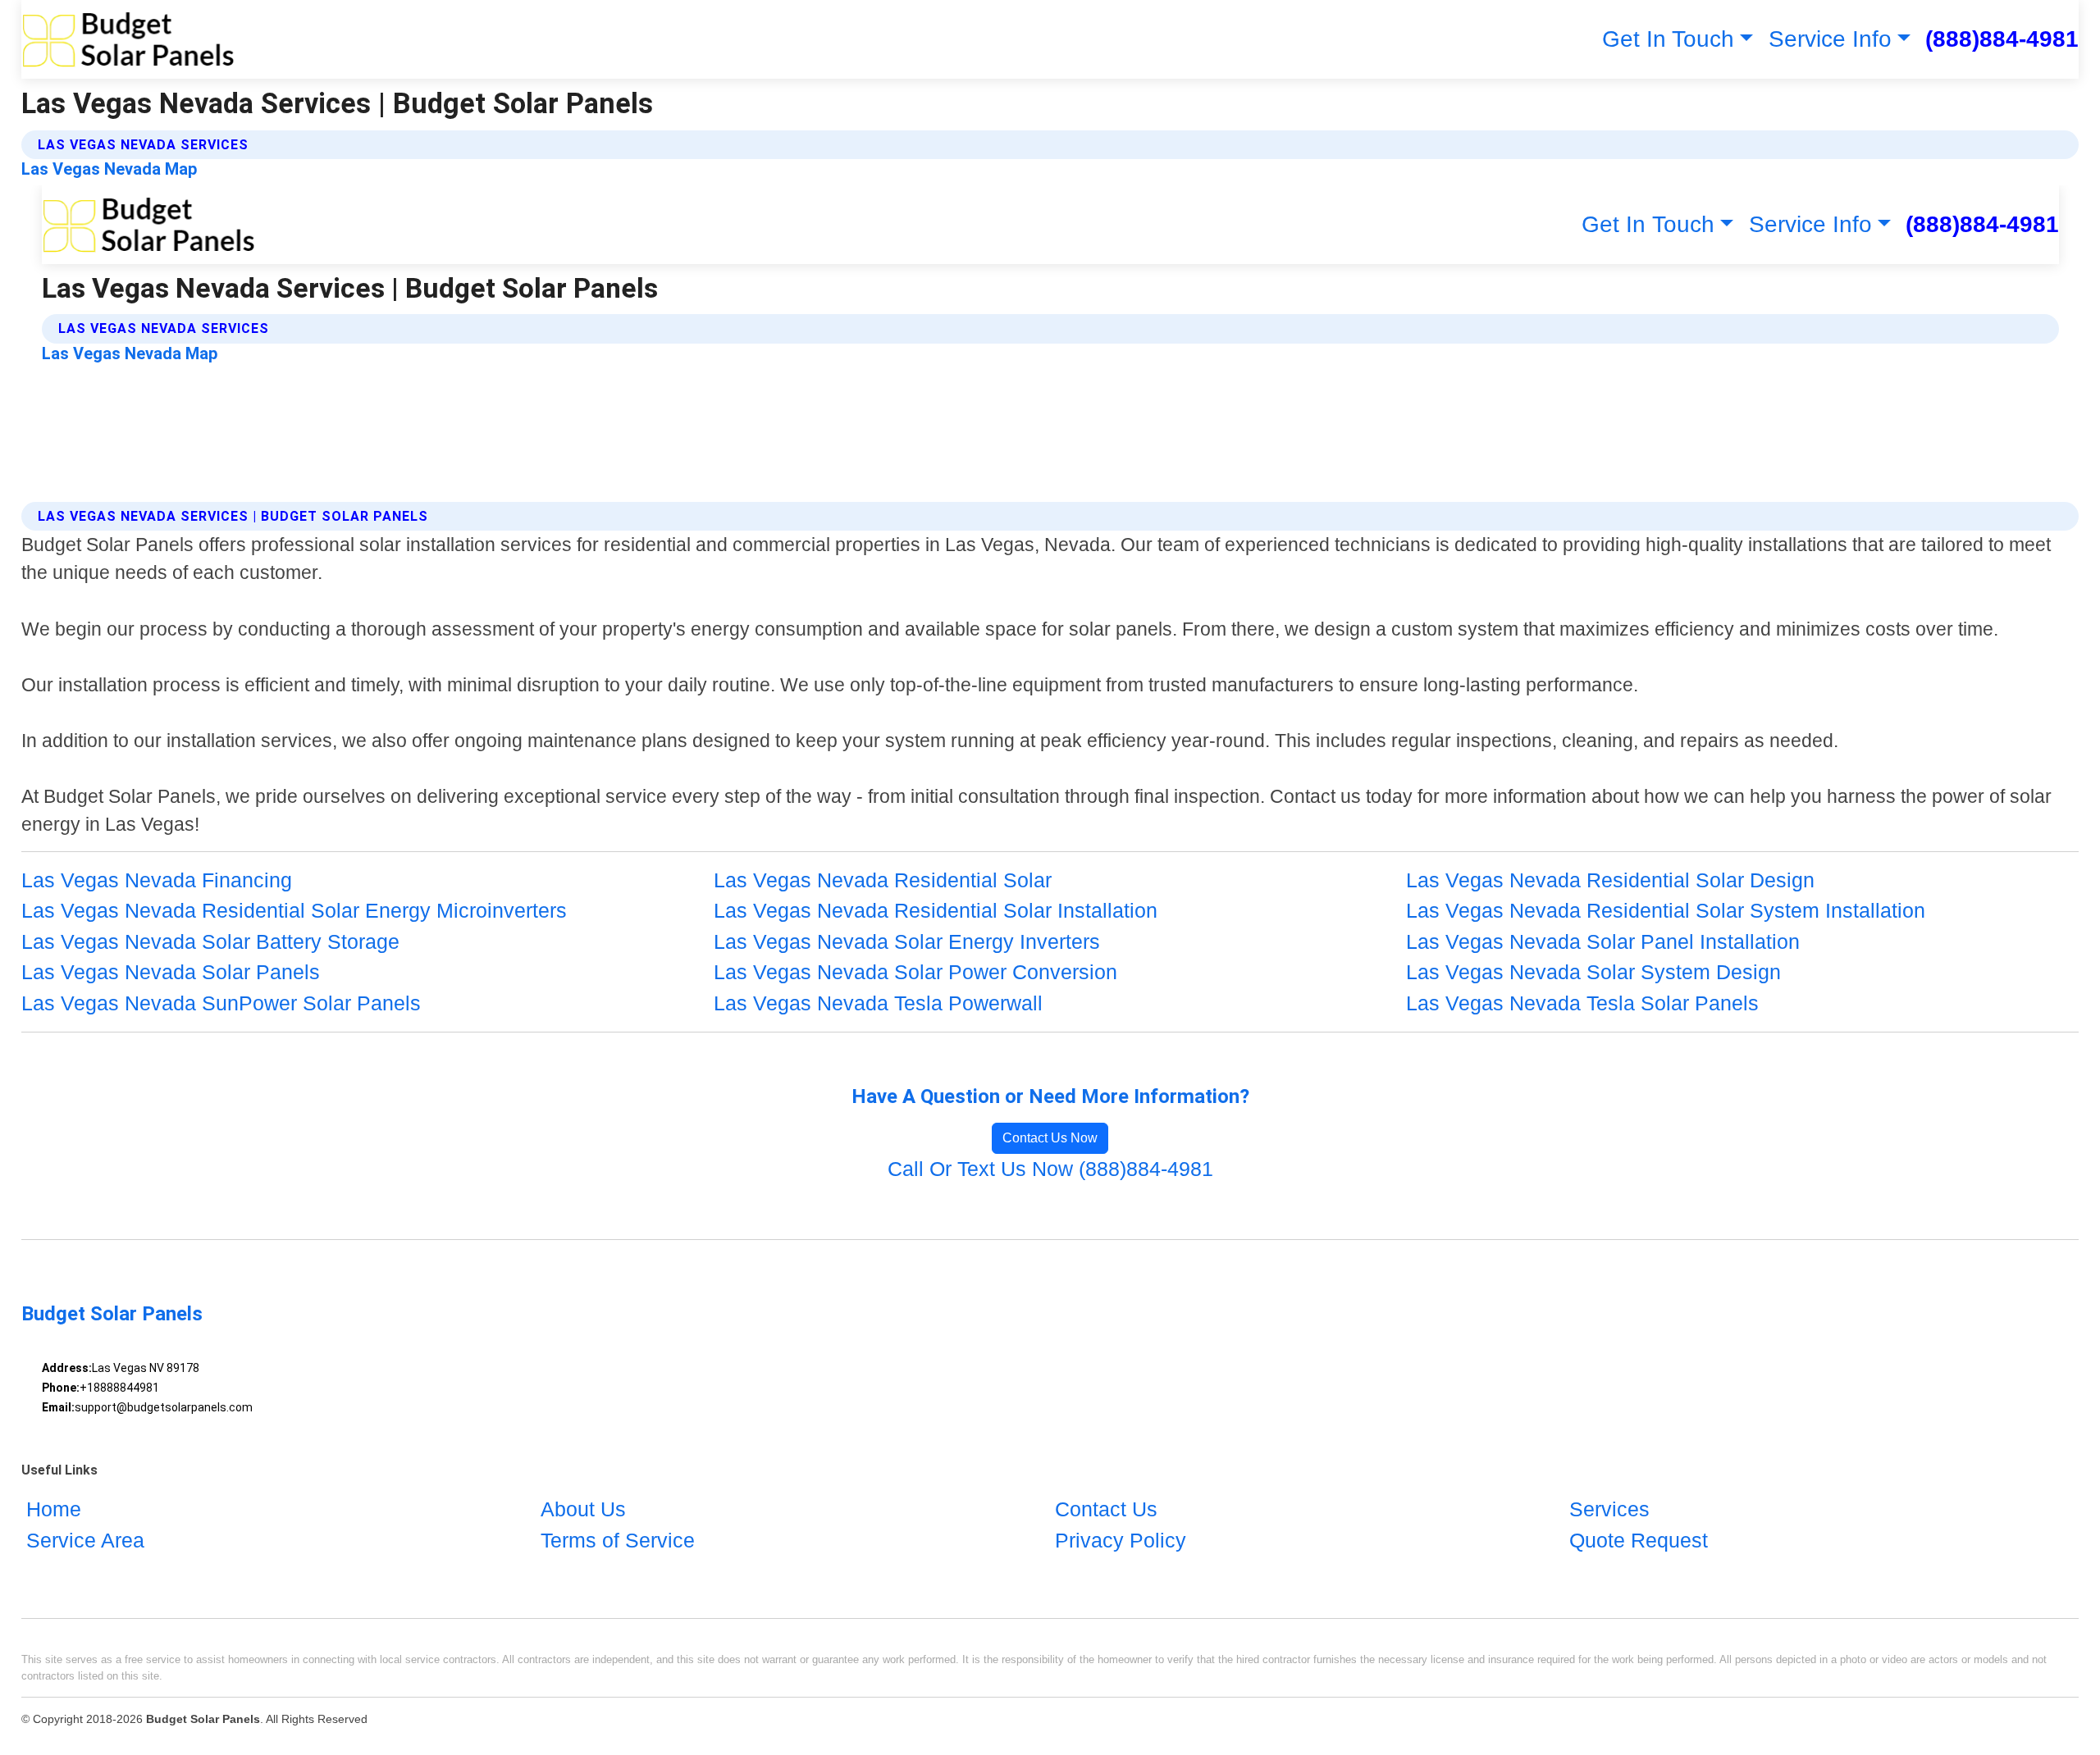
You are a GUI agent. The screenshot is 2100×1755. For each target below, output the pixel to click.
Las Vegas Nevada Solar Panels (171, 972)
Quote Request (1639, 1540)
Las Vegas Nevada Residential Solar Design (1610, 880)
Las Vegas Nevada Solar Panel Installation (1603, 941)
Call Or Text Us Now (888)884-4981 (1050, 1169)
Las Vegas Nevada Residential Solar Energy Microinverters (294, 910)
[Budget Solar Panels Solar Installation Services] (128, 39)
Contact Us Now (1050, 1138)
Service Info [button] (1830, 39)
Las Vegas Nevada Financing (157, 880)
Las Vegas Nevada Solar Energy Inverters (907, 941)
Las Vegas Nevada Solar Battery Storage (210, 941)
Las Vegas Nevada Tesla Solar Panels (1582, 1003)
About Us (583, 1509)
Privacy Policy (1121, 1540)
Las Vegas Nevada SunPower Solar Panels (221, 1003)
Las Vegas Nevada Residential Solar (883, 880)
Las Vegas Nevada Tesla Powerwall (878, 1003)
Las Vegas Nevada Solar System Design (1593, 972)
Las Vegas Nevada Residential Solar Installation (936, 910)
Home (54, 1509)
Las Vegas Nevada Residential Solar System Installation (1666, 910)
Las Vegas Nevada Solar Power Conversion (915, 972)
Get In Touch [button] (1668, 39)
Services (1609, 1509)
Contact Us (1106, 1509)
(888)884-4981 (2002, 39)
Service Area (85, 1540)
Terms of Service (618, 1540)
